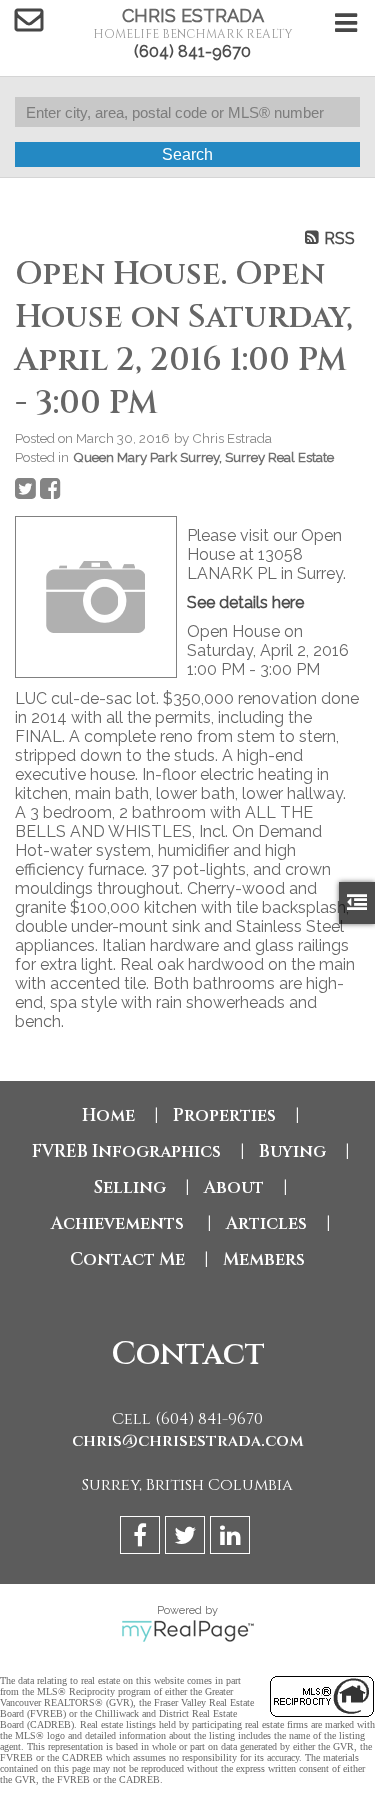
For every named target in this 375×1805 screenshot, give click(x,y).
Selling (130, 1187)
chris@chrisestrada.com (188, 1441)
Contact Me (127, 1259)
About (234, 1187)
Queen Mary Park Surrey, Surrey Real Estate (203, 457)
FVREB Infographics (126, 1151)
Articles (266, 1223)
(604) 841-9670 (192, 51)
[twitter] (187, 1538)
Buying (292, 1151)
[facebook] (142, 1538)
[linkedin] (232, 1538)
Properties (224, 1115)
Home (108, 1115)
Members (264, 1259)
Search (187, 154)
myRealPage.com (187, 1631)
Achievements (119, 1223)
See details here (245, 602)
